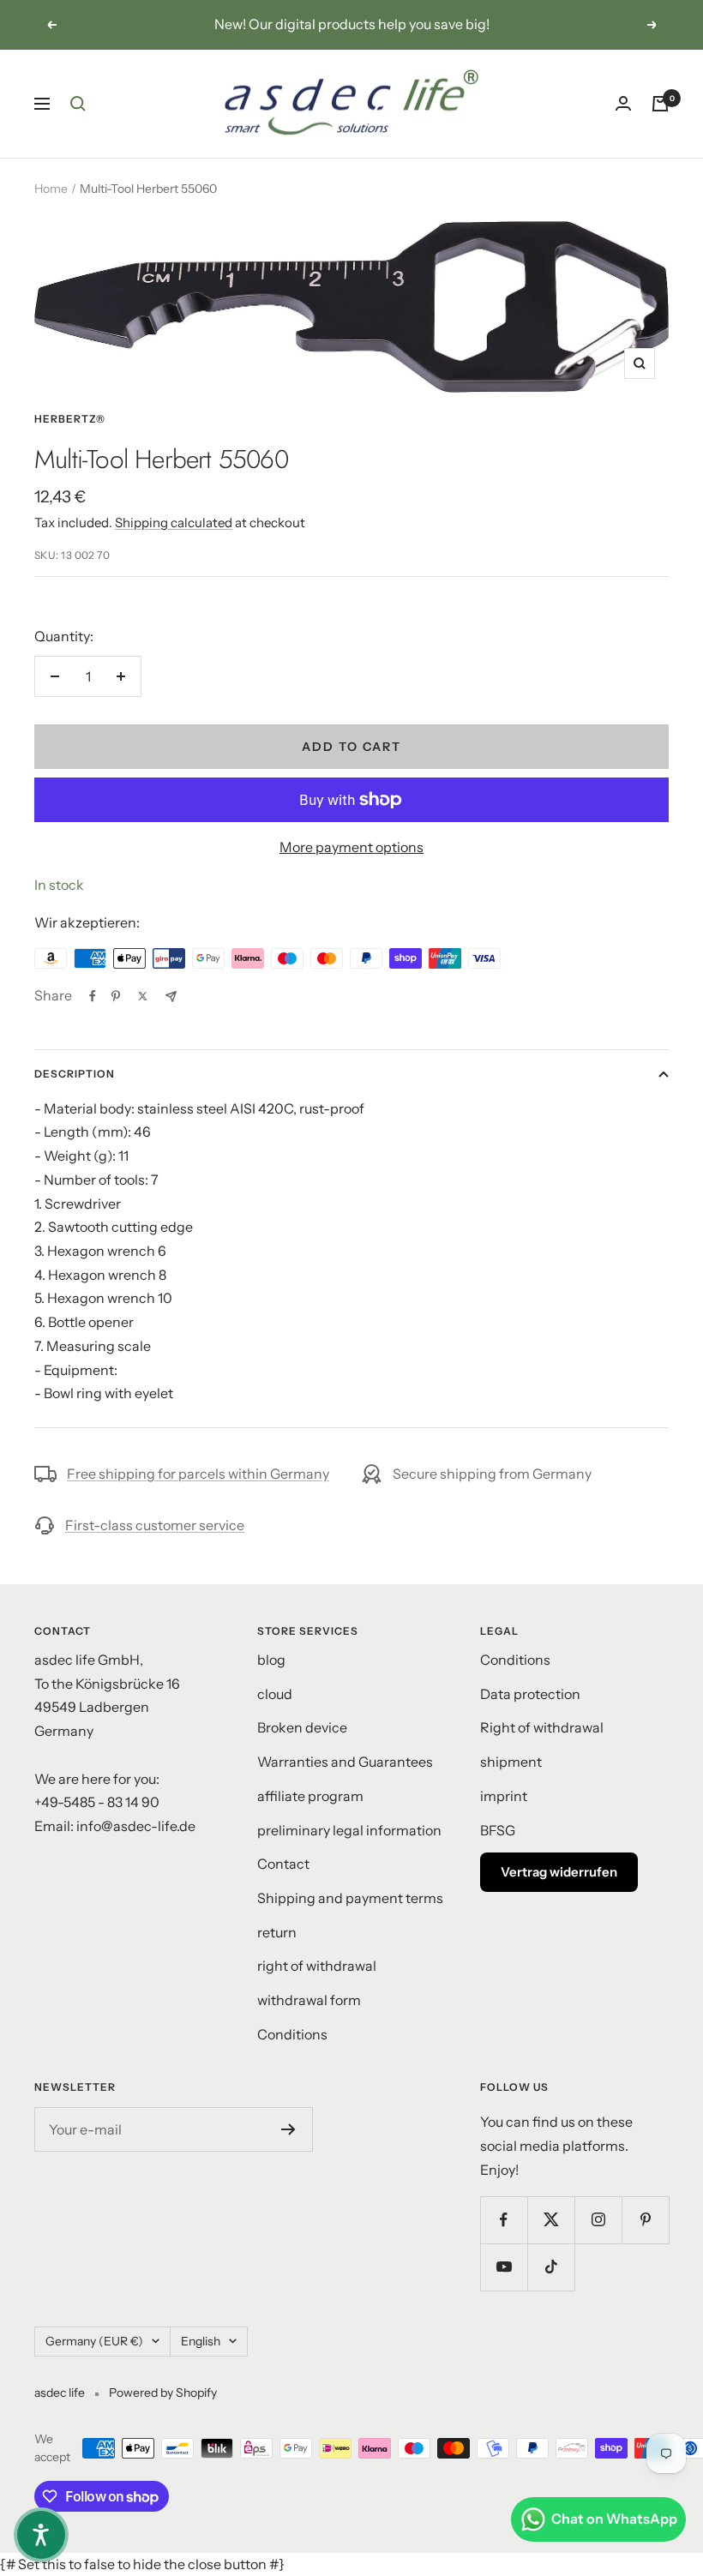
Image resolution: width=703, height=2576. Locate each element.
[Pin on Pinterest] (116, 996)
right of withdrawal (317, 1966)
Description (75, 1074)
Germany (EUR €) (94, 2341)
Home (51, 189)
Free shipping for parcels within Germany (198, 1474)
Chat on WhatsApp (614, 2519)
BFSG (498, 1830)
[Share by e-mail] (171, 997)
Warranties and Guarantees (345, 1762)
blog (271, 1660)
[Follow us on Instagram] (598, 2220)
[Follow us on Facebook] (504, 2220)
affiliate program (310, 1796)
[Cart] (660, 104)
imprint (504, 1796)
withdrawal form (309, 2000)
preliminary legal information (349, 1830)
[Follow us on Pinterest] (645, 2220)
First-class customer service (155, 1525)
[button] (41, 2535)
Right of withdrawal (542, 1727)
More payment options (351, 847)
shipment (511, 1762)
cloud (275, 1694)
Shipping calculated (174, 522)
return (277, 1932)
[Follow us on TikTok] (551, 2267)
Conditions (292, 2034)
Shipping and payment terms (350, 1898)
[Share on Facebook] (93, 996)
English (201, 2341)
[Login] (623, 103)
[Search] (78, 104)
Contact (283, 1864)
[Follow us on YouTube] (504, 2267)
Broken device (302, 1727)
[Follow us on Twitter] (551, 2220)
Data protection (530, 1694)
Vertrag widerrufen (559, 1872)
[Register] (288, 2129)
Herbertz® (70, 419)
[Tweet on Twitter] (143, 996)
